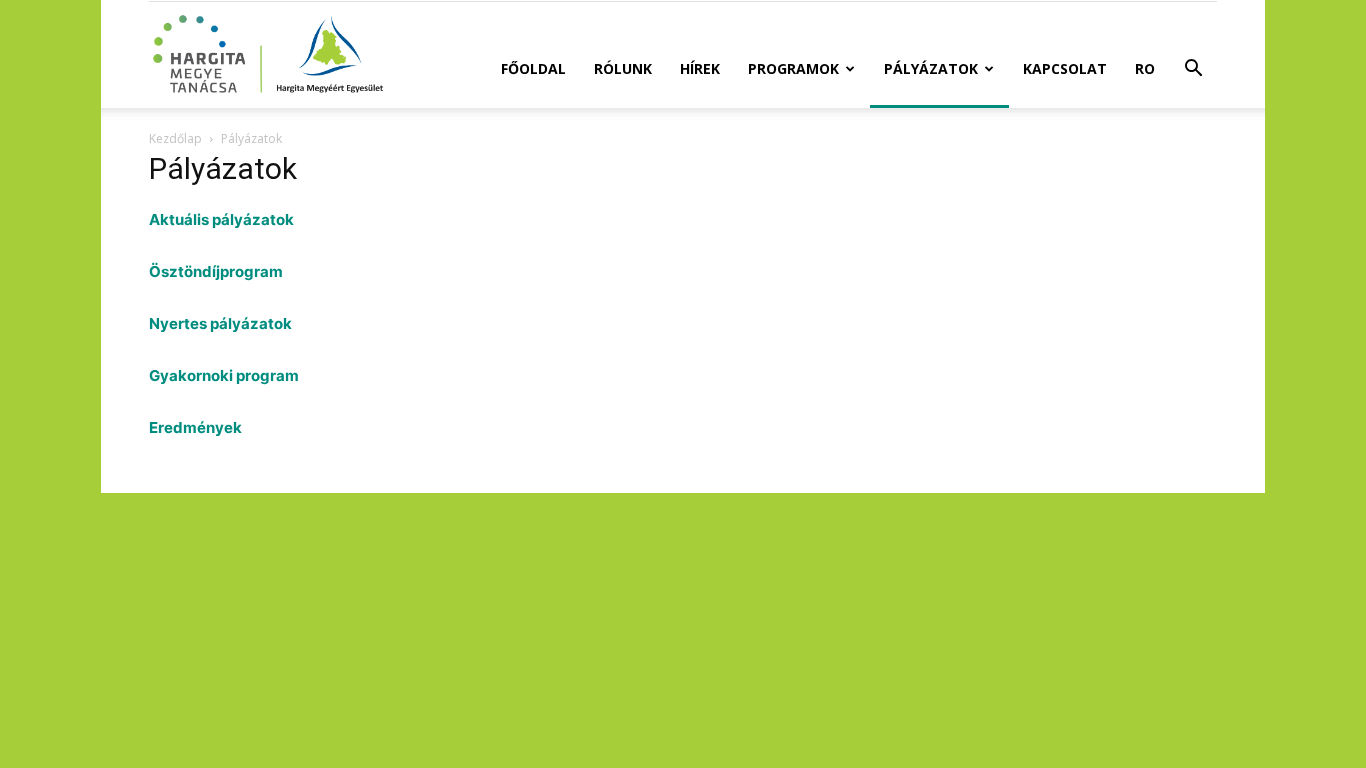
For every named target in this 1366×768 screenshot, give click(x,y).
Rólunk (623, 68)
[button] (1193, 70)
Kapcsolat (1065, 68)
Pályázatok (931, 68)
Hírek (700, 68)
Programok (793, 68)
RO (1145, 68)
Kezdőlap (175, 138)
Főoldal (533, 68)
